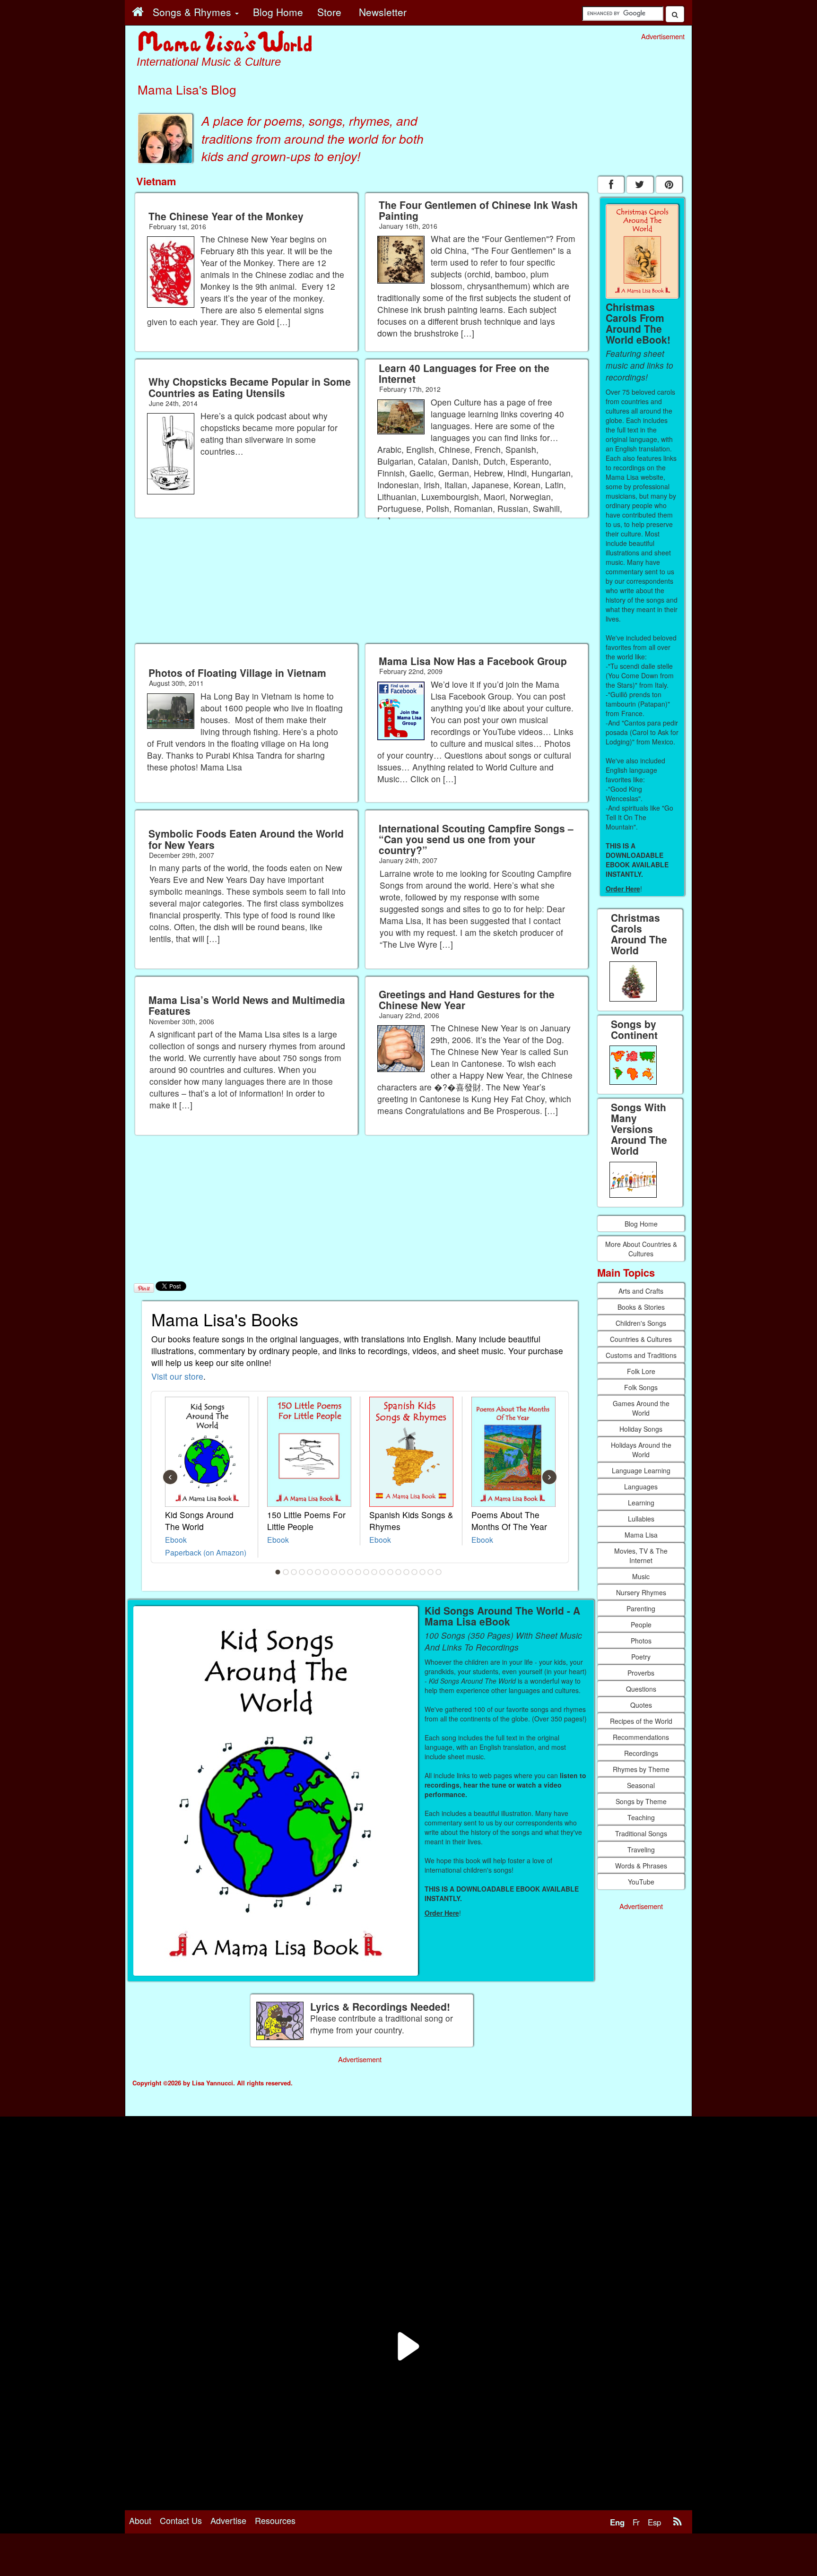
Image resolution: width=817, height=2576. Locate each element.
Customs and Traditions (641, 1355)
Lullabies (641, 1519)
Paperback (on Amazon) (206, 1552)
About (140, 2520)
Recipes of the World (641, 1721)
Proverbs (641, 1673)
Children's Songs (641, 1323)
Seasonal (641, 1785)
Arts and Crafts (641, 1291)
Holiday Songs (641, 1429)
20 (431, 1572)
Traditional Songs (641, 1833)
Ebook (176, 1539)
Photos (641, 1641)
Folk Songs (641, 1387)
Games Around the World (641, 1408)
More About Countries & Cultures (641, 1249)
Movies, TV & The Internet (641, 1556)
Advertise (228, 2520)
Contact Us (181, 2520)
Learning (641, 1503)
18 (415, 1572)
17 (407, 1572)
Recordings (641, 1753)
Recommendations (641, 1737)
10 (350, 1572)
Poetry (641, 1657)
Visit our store (177, 1376)
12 (366, 1572)
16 (399, 1572)
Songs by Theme (641, 1801)
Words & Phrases (641, 1866)
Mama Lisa (641, 1535)
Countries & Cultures (641, 1339)
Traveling (641, 1850)
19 (423, 1572)
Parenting (641, 1608)
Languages (641, 1487)
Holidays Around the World (641, 1450)
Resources (275, 2520)
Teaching (641, 1817)
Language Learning (641, 1470)
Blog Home (641, 1224)
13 (374, 1572)
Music (641, 1576)
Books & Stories (641, 1307)
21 (439, 1572)
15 (391, 1572)
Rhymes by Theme (641, 1769)
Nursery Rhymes (641, 1592)
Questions (641, 1689)
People (641, 1625)
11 (358, 1572)
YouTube (641, 1882)
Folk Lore (641, 1371)
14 (382, 1572)
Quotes (641, 1705)
